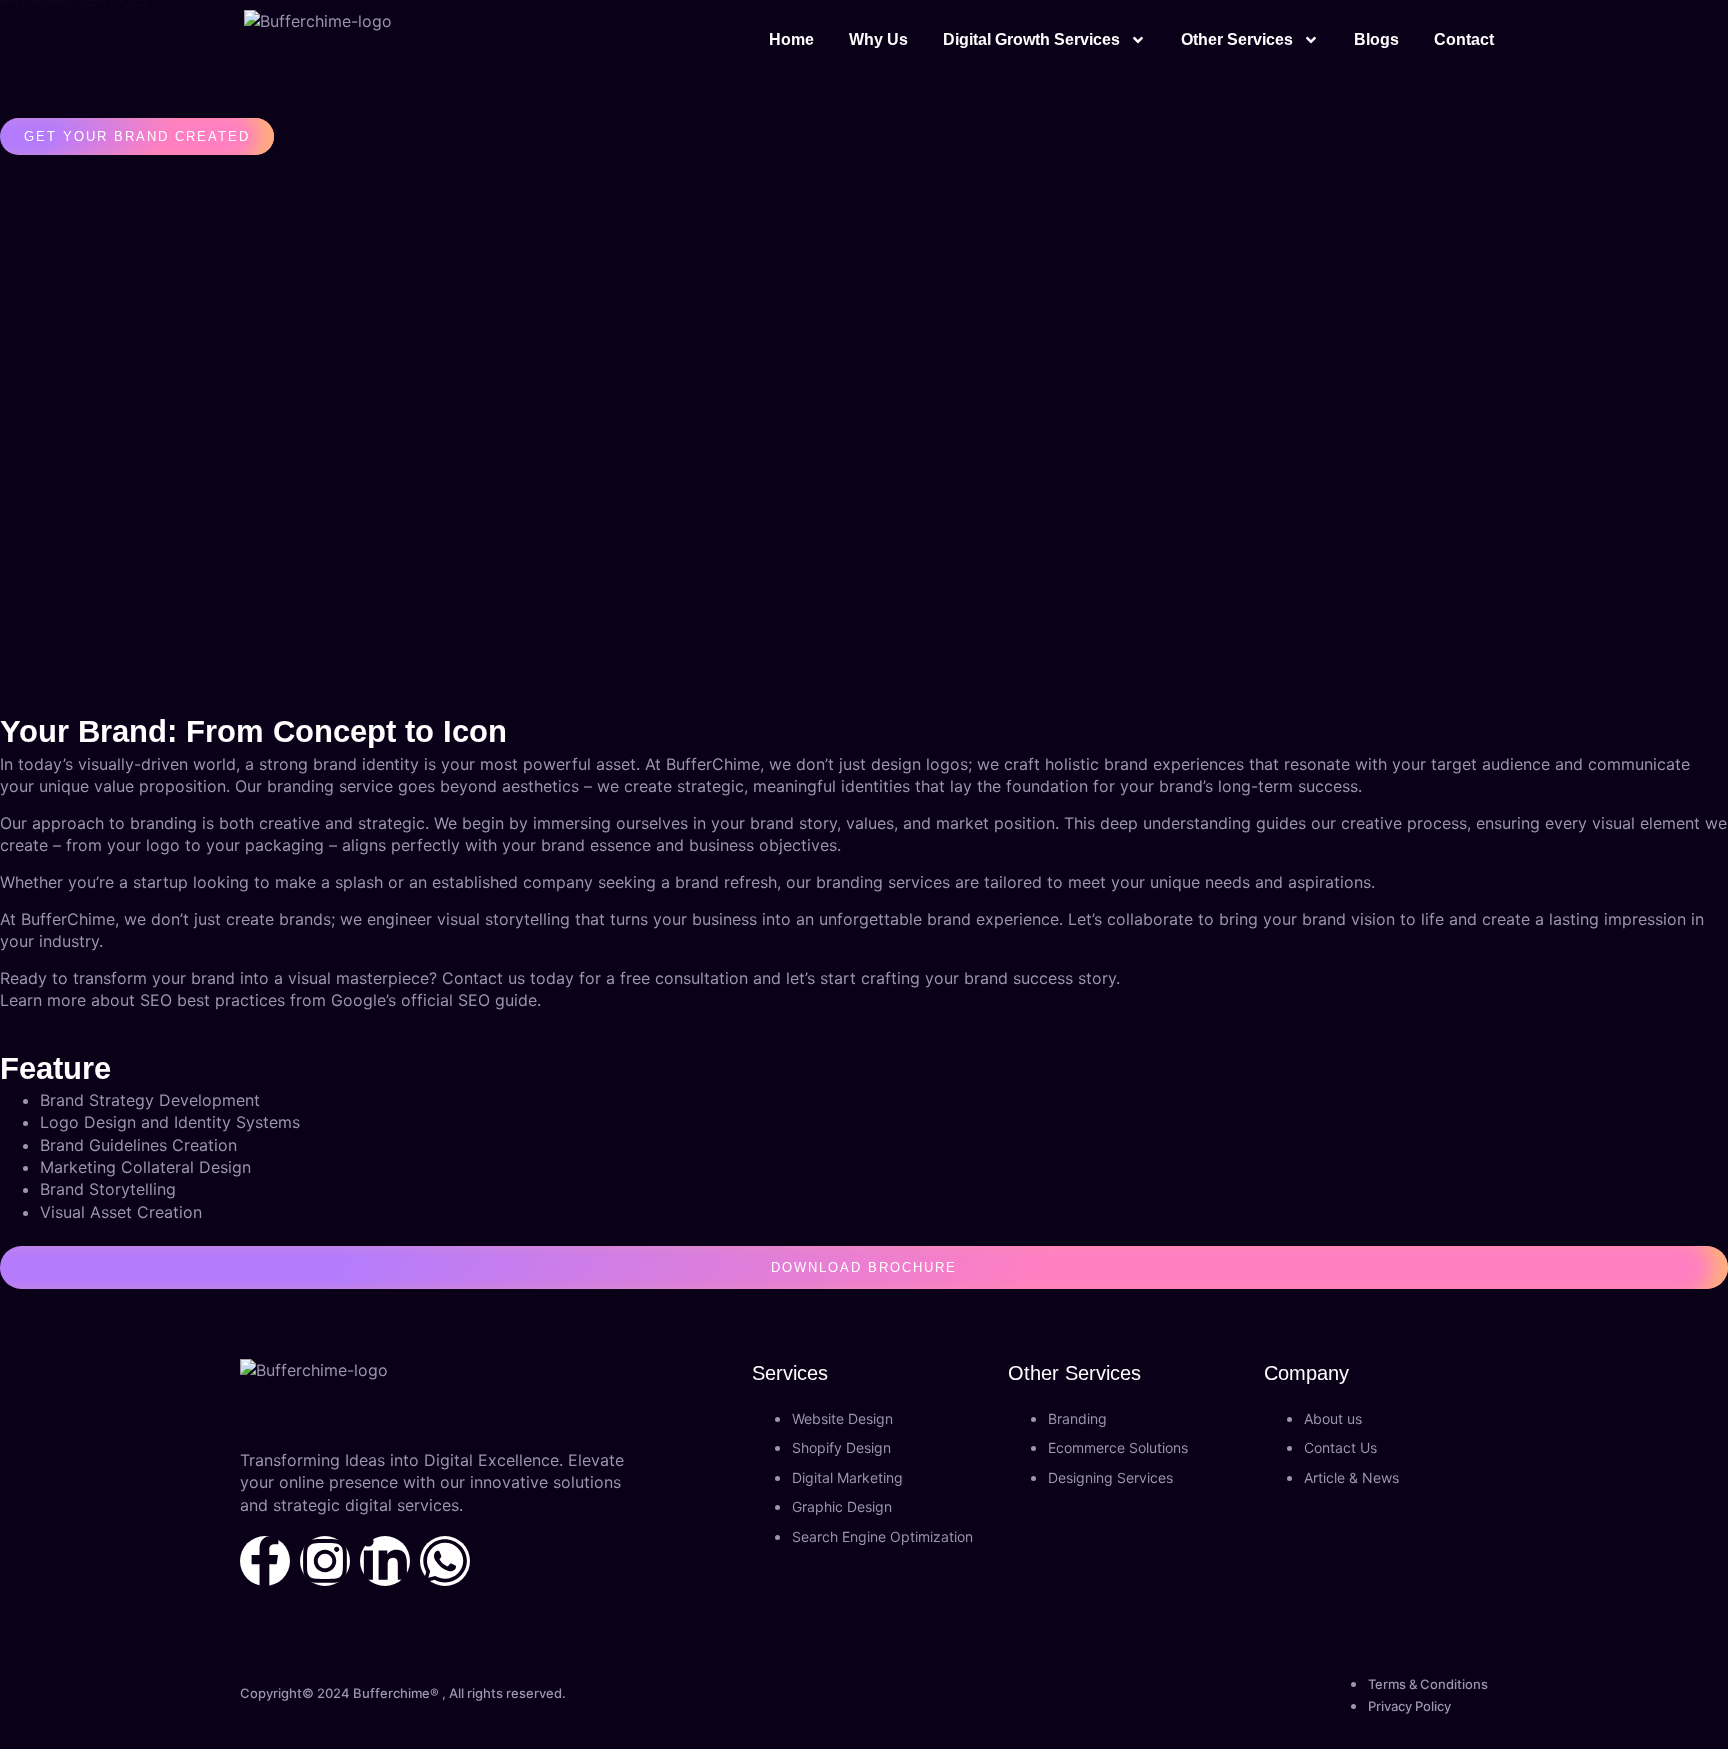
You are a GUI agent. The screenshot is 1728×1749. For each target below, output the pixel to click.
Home (791, 39)
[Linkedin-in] (385, 1561)
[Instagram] (325, 1561)
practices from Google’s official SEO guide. (378, 1000)
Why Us (878, 39)
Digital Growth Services (1031, 39)
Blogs (1376, 39)
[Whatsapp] (445, 1561)
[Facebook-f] (265, 1561)
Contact (1464, 39)
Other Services (1237, 39)
